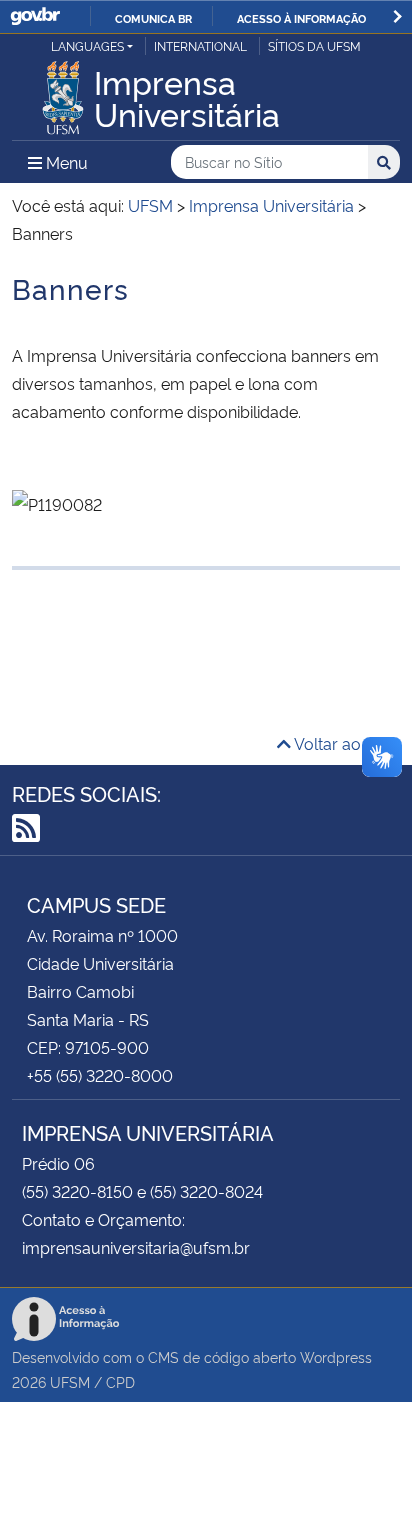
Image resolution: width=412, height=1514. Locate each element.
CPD (120, 1381)
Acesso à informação (301, 18)
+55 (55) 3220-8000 (100, 1075)
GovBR (35, 16)
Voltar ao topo (345, 743)
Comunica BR (153, 18)
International (200, 45)
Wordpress (336, 1356)
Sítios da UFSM (314, 45)
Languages (87, 45)
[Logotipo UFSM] (63, 92)
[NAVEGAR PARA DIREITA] (397, 16)
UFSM (70, 1381)
